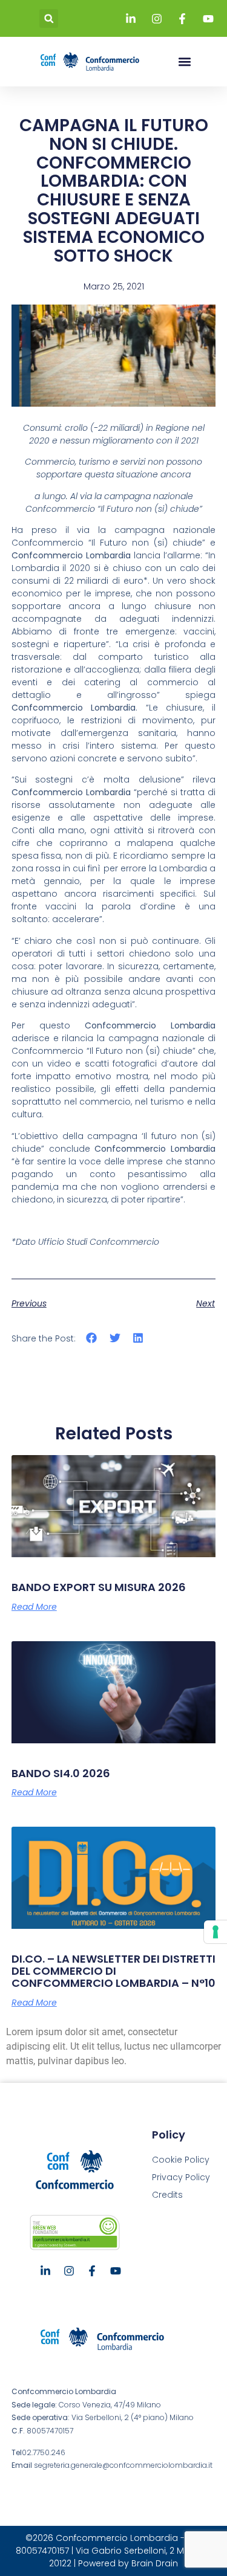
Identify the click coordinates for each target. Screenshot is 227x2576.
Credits (167, 2195)
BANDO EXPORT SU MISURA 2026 (99, 1587)
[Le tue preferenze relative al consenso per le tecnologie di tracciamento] (215, 1932)
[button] (49, 18)
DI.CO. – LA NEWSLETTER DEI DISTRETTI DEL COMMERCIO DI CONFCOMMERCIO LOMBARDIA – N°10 (113, 1971)
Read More (34, 1607)
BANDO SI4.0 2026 (61, 1773)
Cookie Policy (181, 2160)
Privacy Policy (181, 2177)
